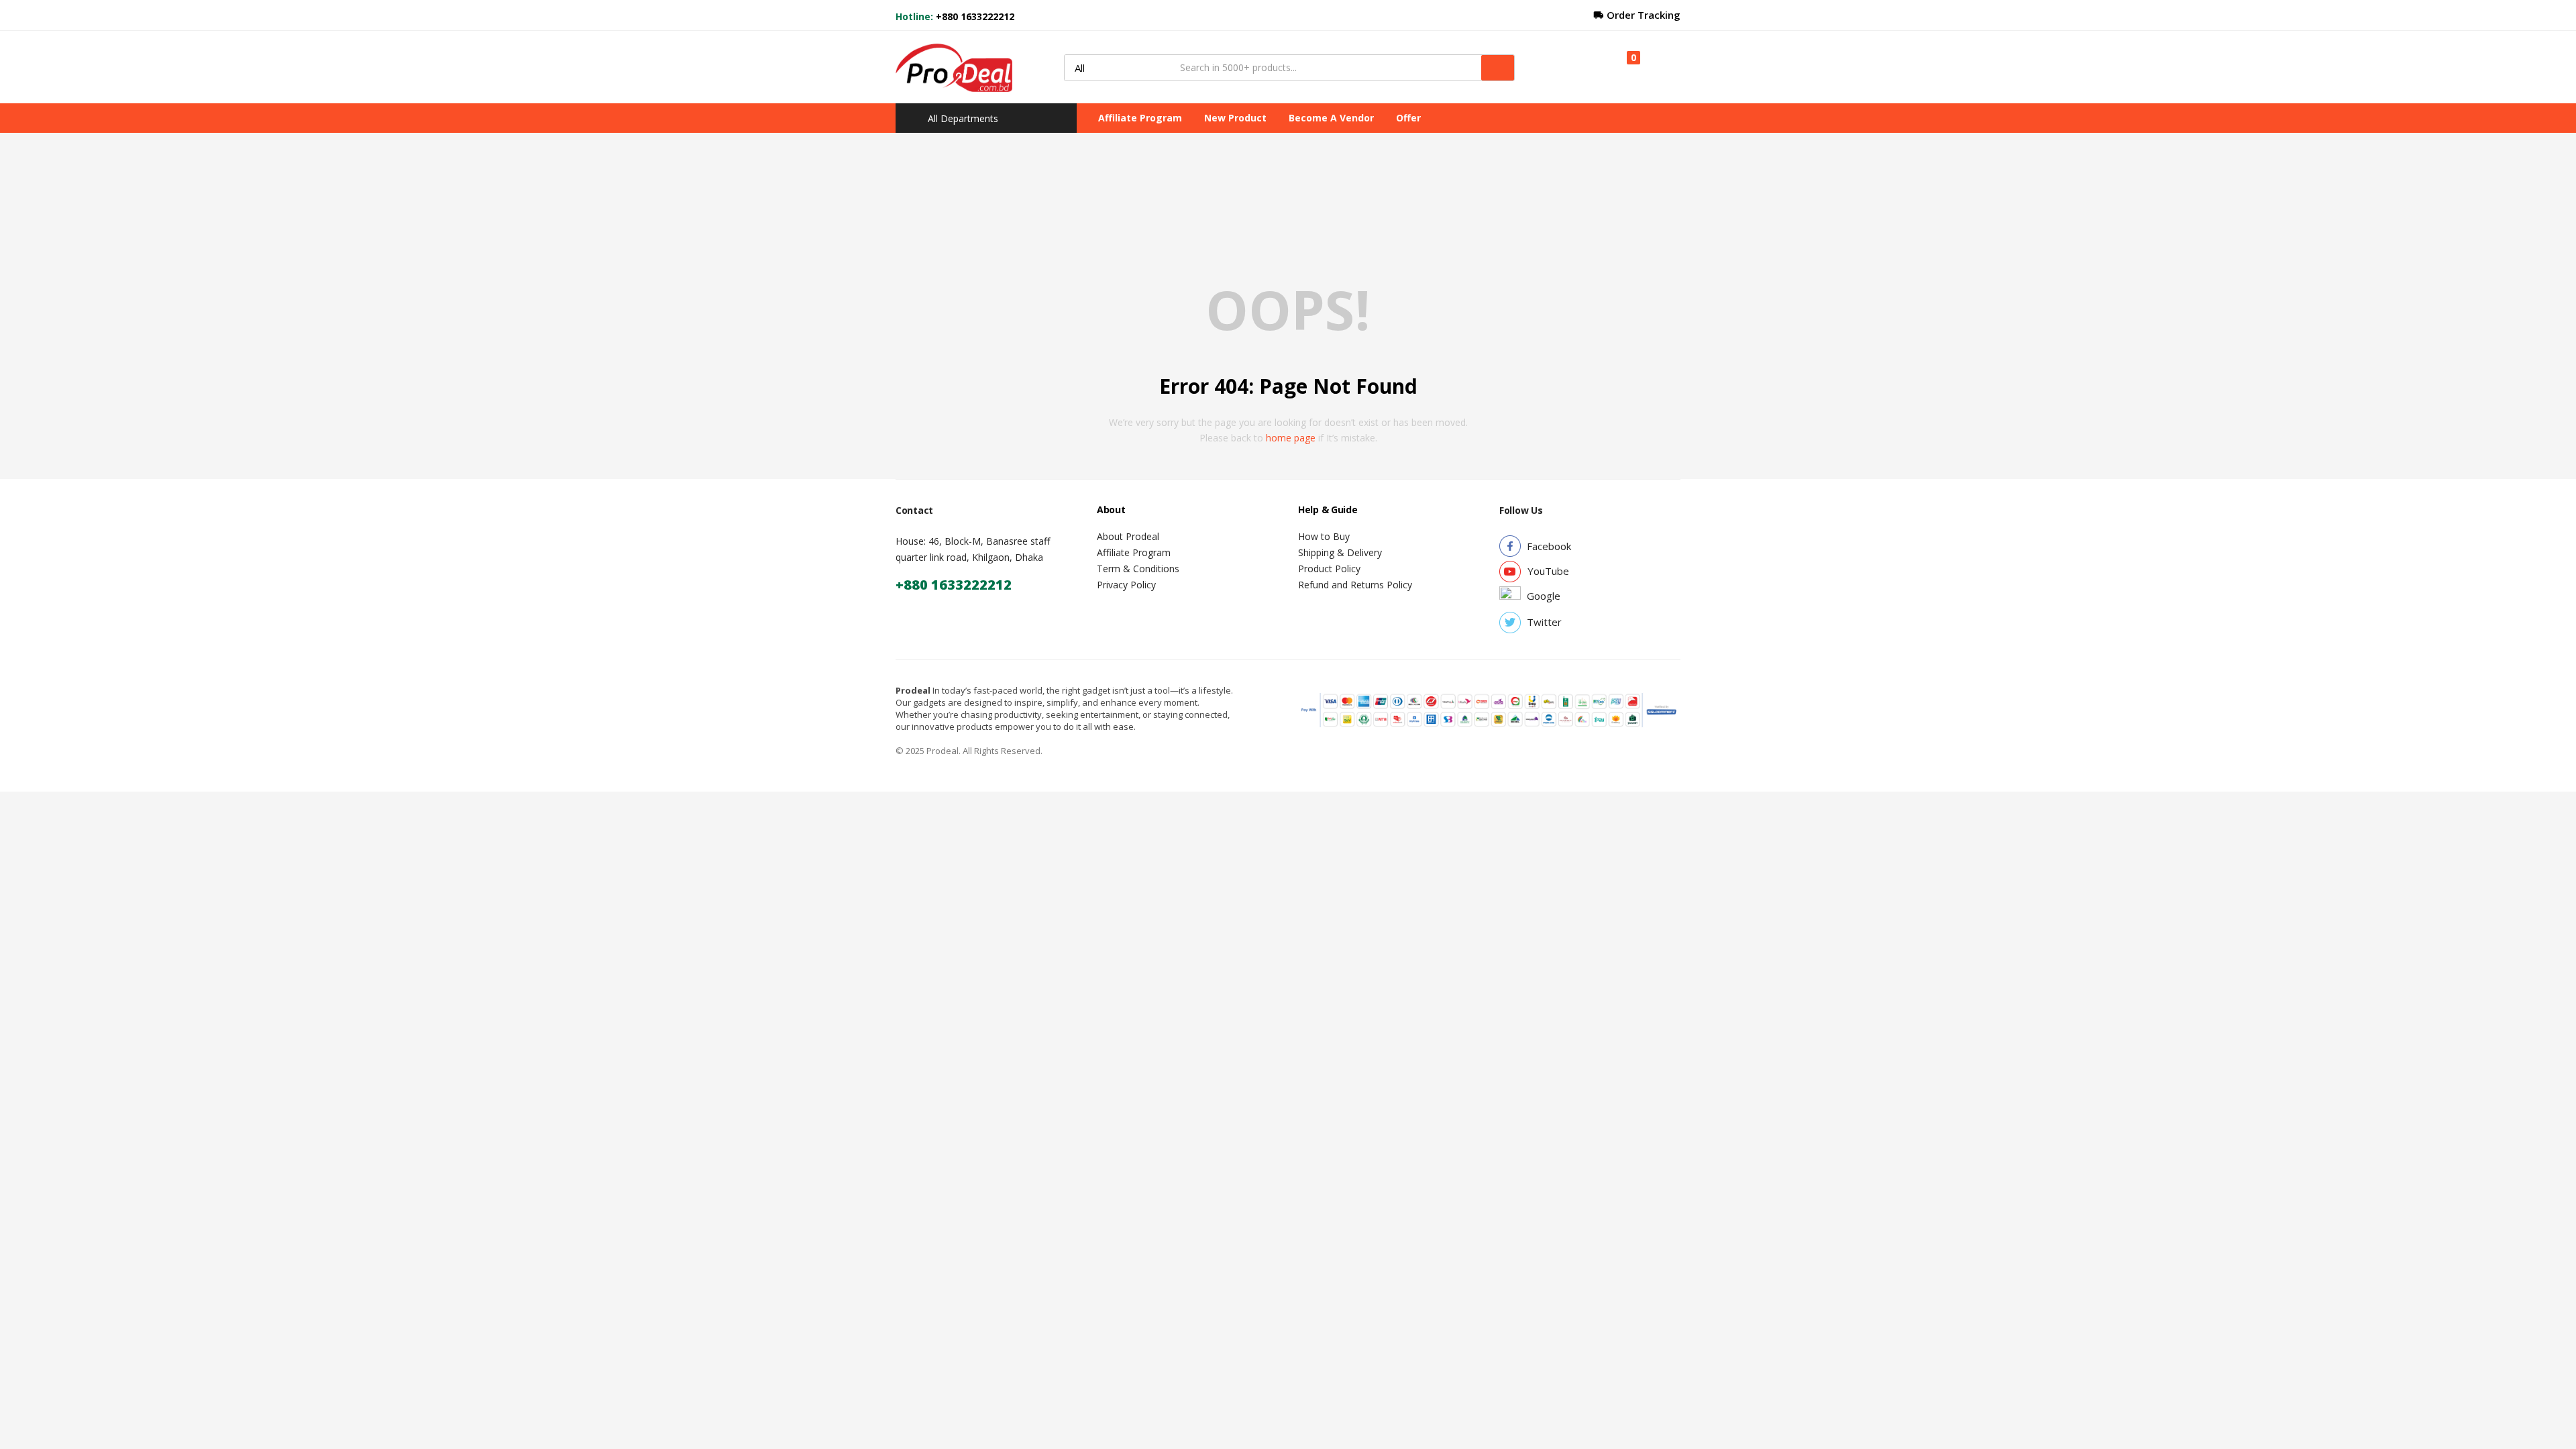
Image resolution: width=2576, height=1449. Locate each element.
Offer (1408, 118)
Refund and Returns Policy (1355, 585)
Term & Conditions (1138, 569)
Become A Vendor (1331, 118)
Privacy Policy (1126, 585)
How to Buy (1324, 536)
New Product (1235, 118)
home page (1291, 438)
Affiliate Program (1140, 118)
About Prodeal (1128, 536)
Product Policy (1329, 569)
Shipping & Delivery (1340, 552)
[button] (1627, 67)
